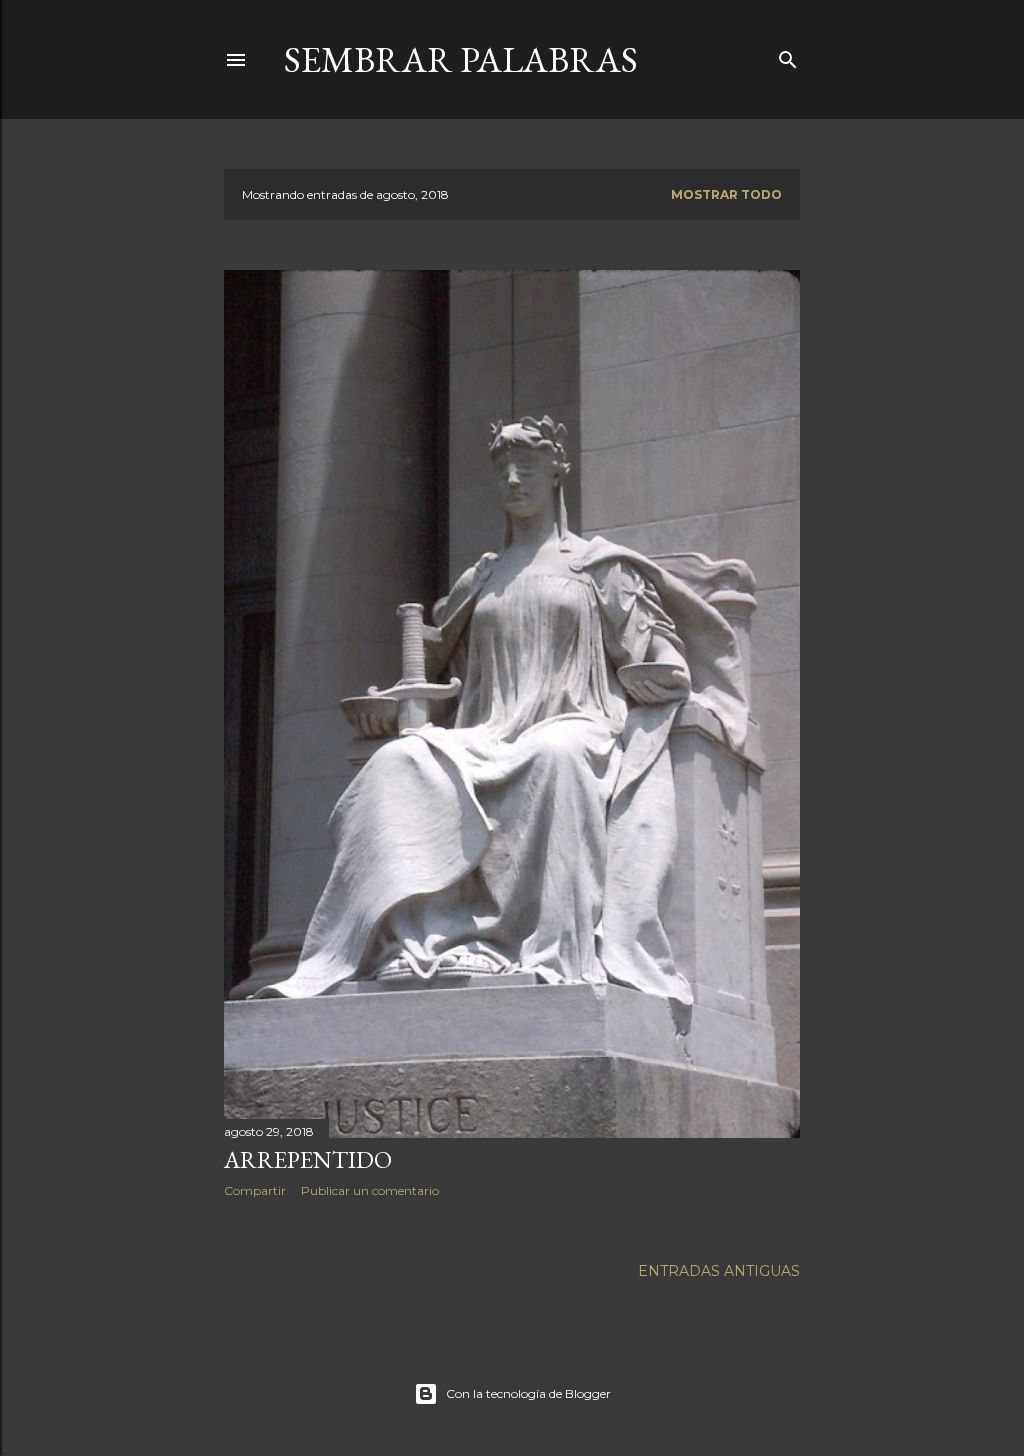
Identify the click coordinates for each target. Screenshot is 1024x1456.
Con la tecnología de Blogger (528, 1393)
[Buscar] (788, 55)
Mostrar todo (726, 194)
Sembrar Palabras (461, 59)
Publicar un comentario (370, 1190)
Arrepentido (308, 1159)
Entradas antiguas (719, 1271)
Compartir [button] (255, 1190)
